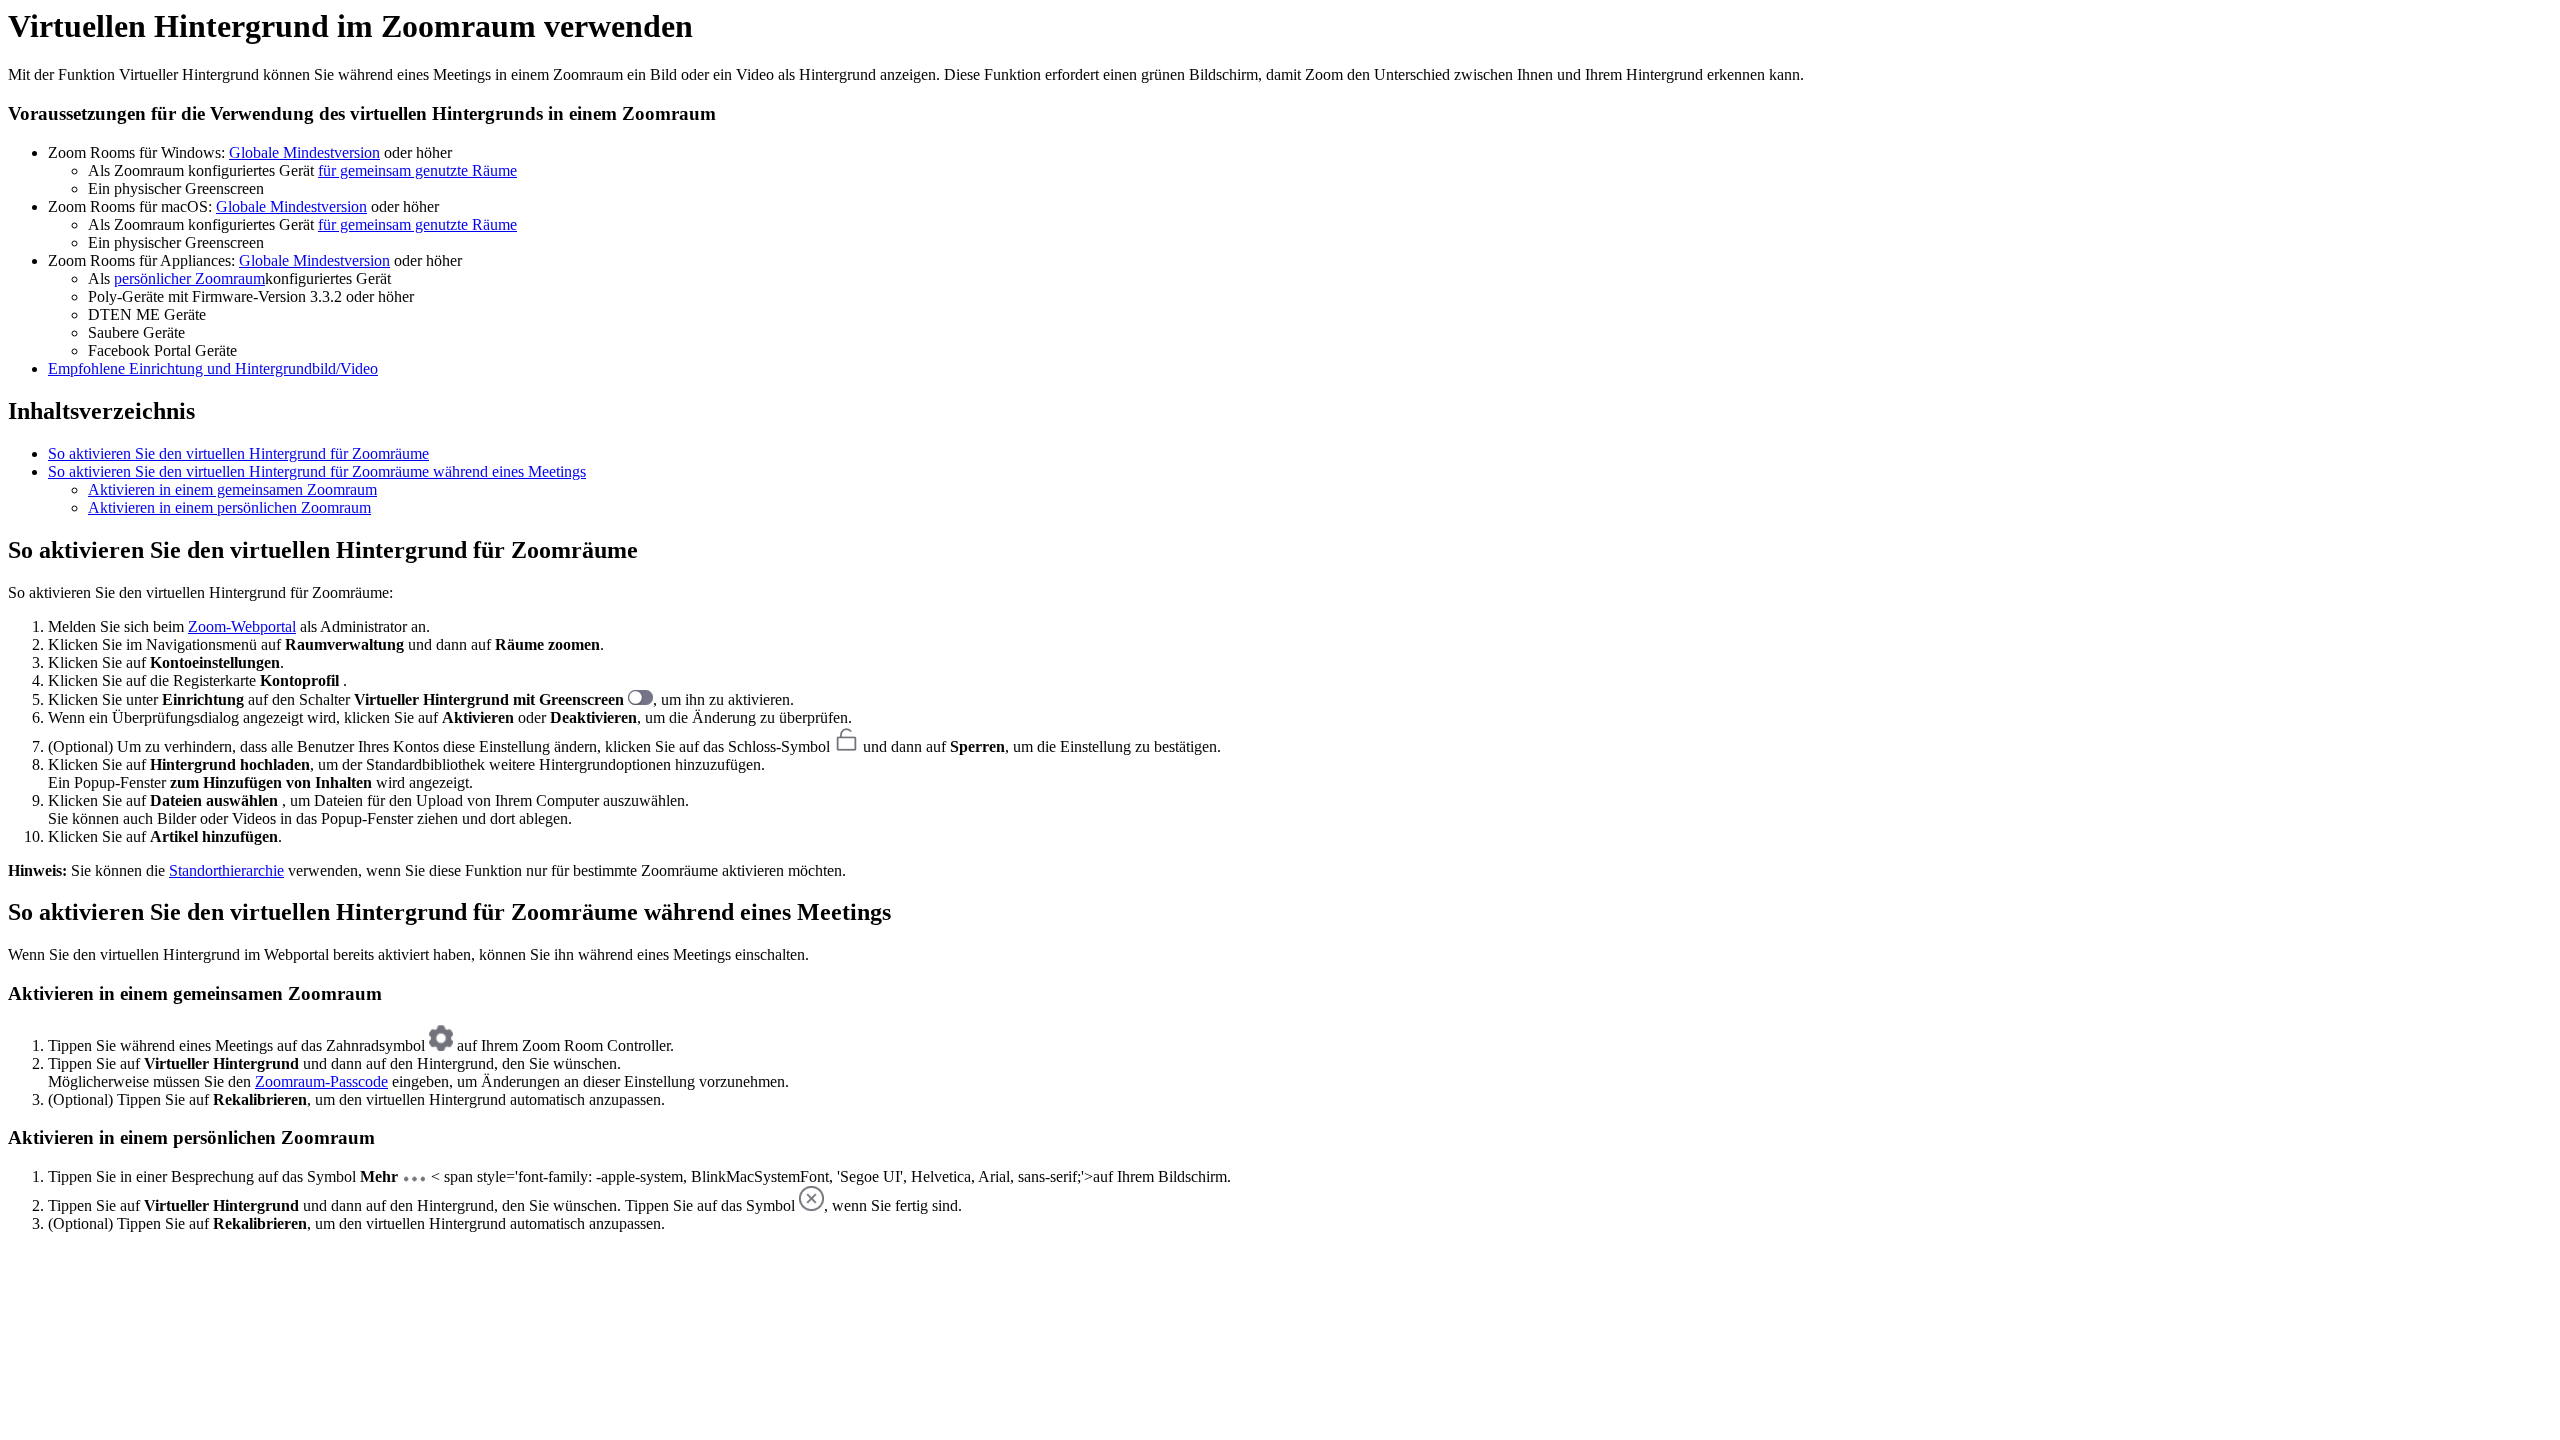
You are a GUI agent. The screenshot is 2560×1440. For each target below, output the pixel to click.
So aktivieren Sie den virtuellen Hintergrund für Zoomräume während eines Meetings (317, 471)
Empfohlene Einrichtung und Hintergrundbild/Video (213, 368)
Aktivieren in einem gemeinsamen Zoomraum (232, 489)
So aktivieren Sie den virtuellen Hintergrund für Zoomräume (238, 453)
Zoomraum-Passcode (321, 1081)
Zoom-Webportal (242, 626)
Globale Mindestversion (304, 152)
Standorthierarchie (226, 870)
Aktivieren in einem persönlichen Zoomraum (229, 507)
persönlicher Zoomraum (189, 278)
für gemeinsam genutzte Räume (417, 170)
